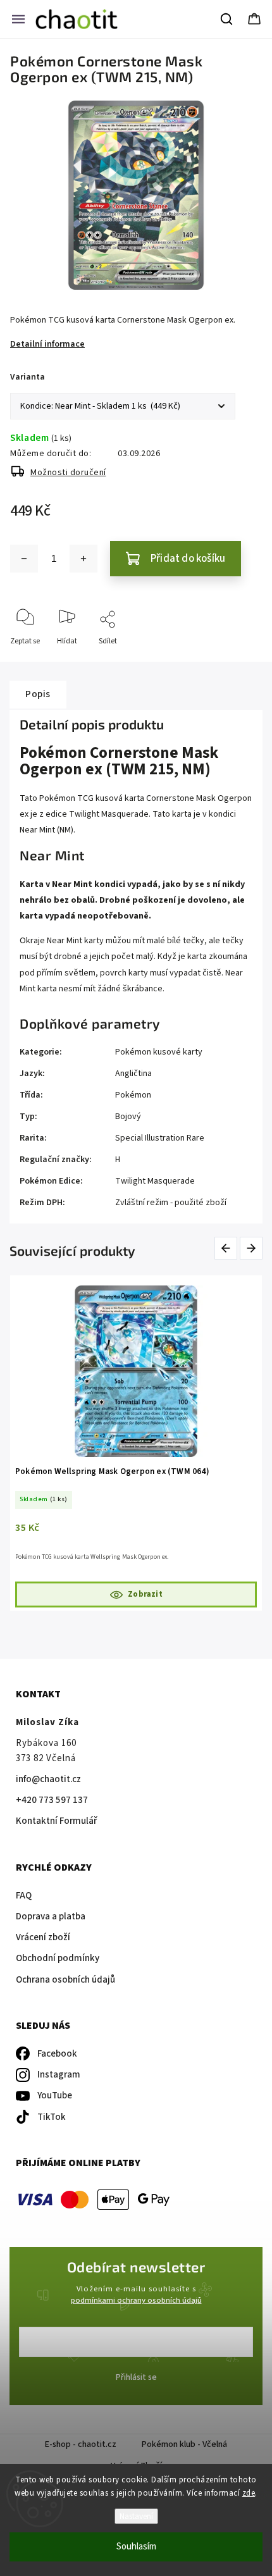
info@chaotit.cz (48, 1779)
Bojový (128, 1117)
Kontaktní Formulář (56, 1821)
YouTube (55, 2096)
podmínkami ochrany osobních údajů (136, 2300)
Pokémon (133, 1095)
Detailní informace (47, 344)
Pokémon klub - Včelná (184, 2444)
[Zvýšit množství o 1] (83, 559)
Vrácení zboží (43, 1937)
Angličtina (133, 1074)
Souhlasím (136, 2547)
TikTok (52, 2117)
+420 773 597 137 (52, 1800)
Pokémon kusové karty (159, 1052)
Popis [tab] (38, 694)
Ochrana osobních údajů (65, 1980)
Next (252, 1248)
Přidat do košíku (188, 559)
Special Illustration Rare (160, 1138)
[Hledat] (227, 19)
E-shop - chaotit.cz (81, 2444)
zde (249, 2493)
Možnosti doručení (68, 473)
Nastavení (136, 2516)
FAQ (24, 1896)
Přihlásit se (136, 2377)
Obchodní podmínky (58, 1958)
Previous (228, 1248)
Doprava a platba (51, 1917)
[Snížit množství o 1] (24, 559)
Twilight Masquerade (155, 1181)
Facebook (57, 2054)
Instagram (59, 2075)
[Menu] (18, 19)
